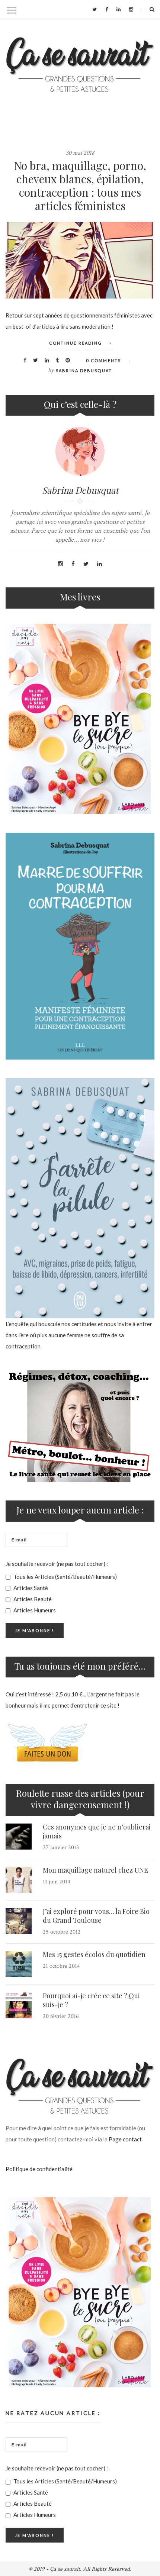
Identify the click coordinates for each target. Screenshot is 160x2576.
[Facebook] (107, 9)
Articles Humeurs (34, 1610)
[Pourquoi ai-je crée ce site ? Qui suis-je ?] (19, 2005)
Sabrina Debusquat (84, 370)
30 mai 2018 (80, 153)
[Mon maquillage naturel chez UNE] (19, 1880)
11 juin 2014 (57, 1882)
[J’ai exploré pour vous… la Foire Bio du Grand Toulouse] (19, 1921)
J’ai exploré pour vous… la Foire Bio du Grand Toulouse (96, 1916)
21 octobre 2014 (61, 1966)
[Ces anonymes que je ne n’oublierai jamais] (19, 1837)
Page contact (125, 2139)
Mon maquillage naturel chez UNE (95, 1870)
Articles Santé (30, 1588)
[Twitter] (95, 9)
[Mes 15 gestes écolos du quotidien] (19, 1964)
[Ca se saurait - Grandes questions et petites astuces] (80, 65)
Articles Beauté (32, 1599)
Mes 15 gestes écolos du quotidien (94, 1954)
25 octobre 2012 (62, 1932)
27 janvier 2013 (61, 1848)
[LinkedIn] (119, 9)
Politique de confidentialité (39, 2169)
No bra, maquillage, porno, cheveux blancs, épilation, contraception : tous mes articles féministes (80, 186)
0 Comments (103, 360)
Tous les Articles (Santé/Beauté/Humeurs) (65, 1577)
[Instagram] (131, 9)
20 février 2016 (61, 2016)
